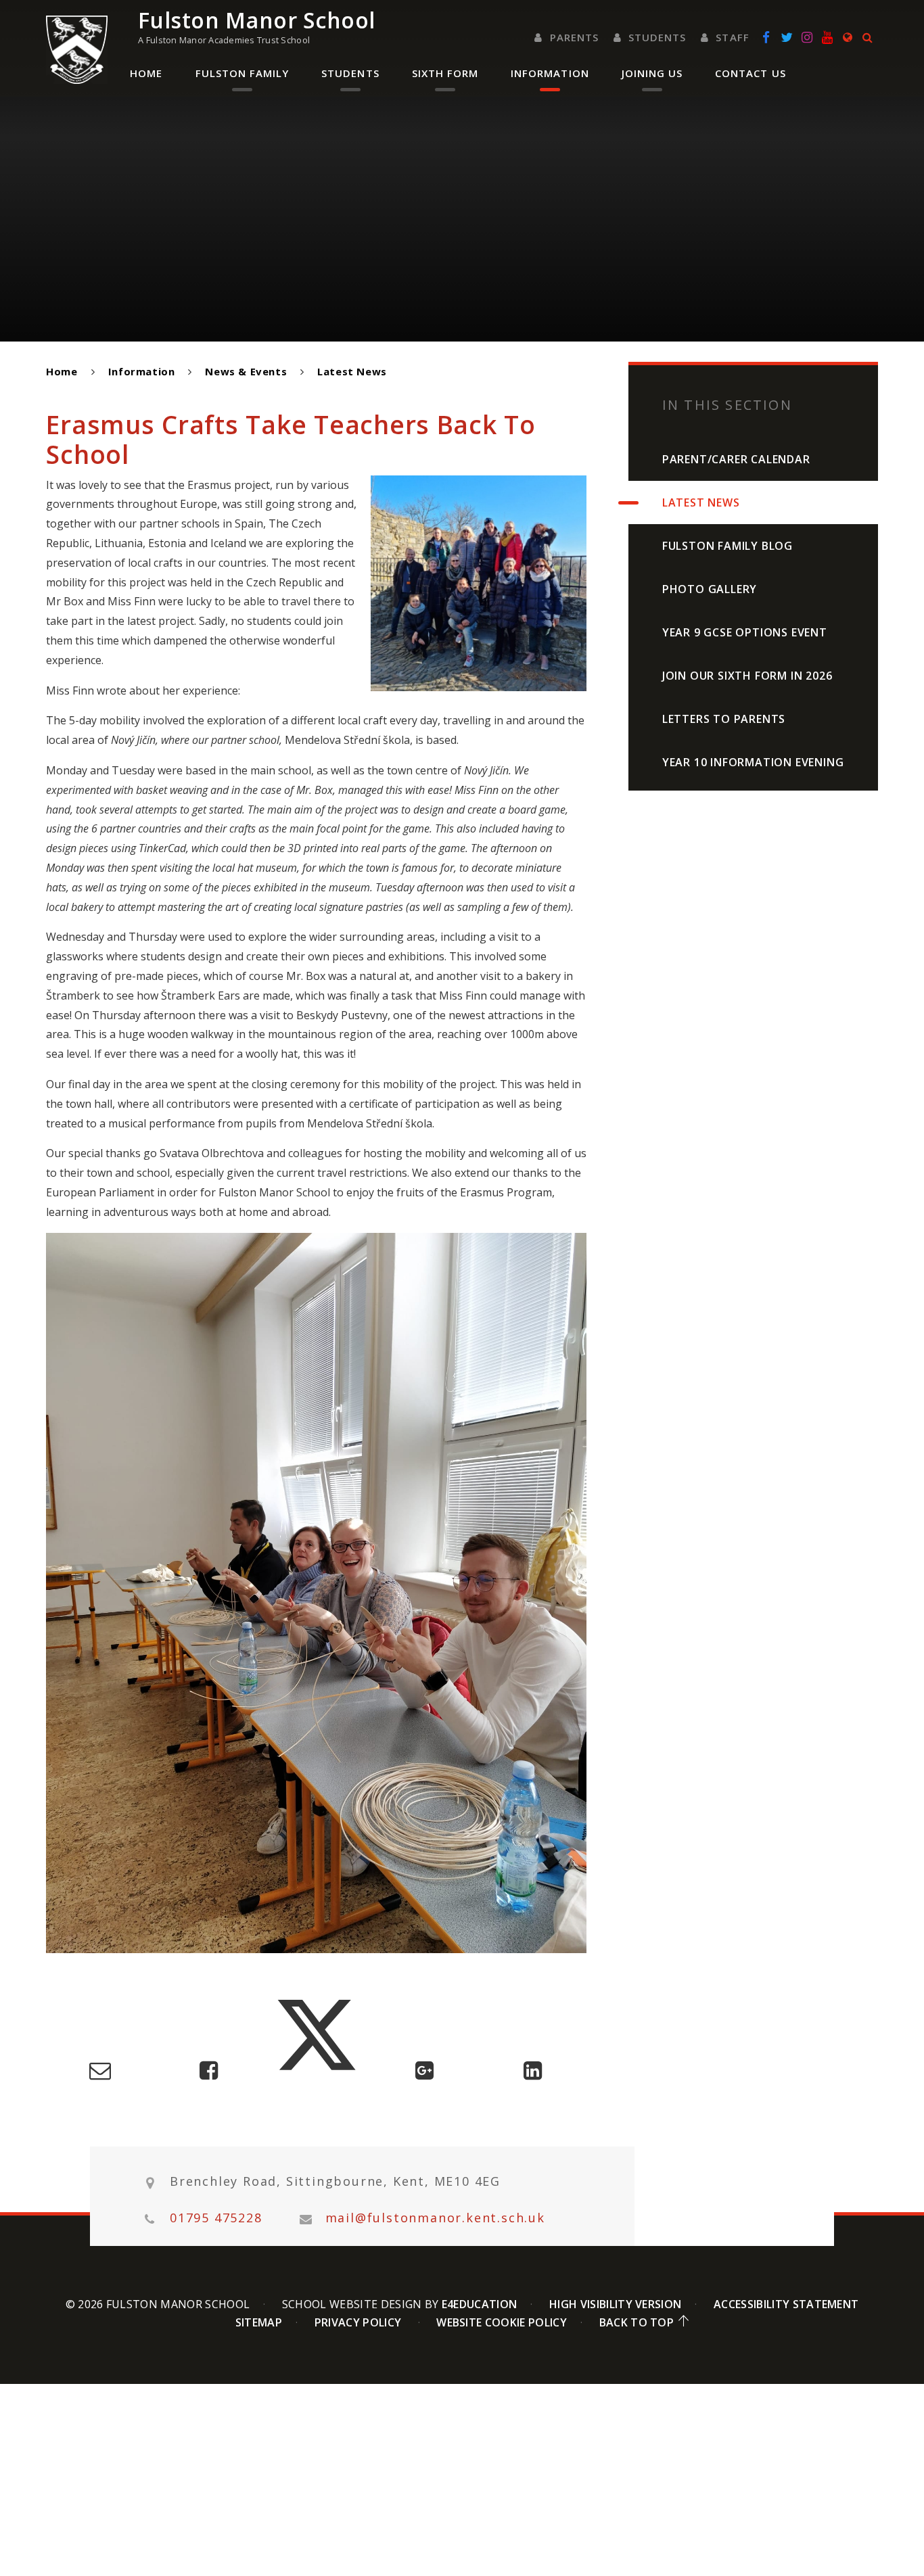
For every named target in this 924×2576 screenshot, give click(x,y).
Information (142, 371)
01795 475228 (216, 2218)
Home (62, 371)
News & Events (246, 371)
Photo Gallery (710, 589)
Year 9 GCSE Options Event (745, 632)
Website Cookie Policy (502, 2322)
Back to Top (637, 2322)
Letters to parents (724, 719)
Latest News (352, 371)
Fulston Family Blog (727, 546)
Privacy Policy (358, 2322)
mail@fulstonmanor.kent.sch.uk (435, 2218)
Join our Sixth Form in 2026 (747, 676)
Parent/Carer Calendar (736, 459)
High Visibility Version (615, 2304)
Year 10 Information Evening (753, 762)
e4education (480, 2304)
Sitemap (259, 2322)
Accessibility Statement (786, 2304)
